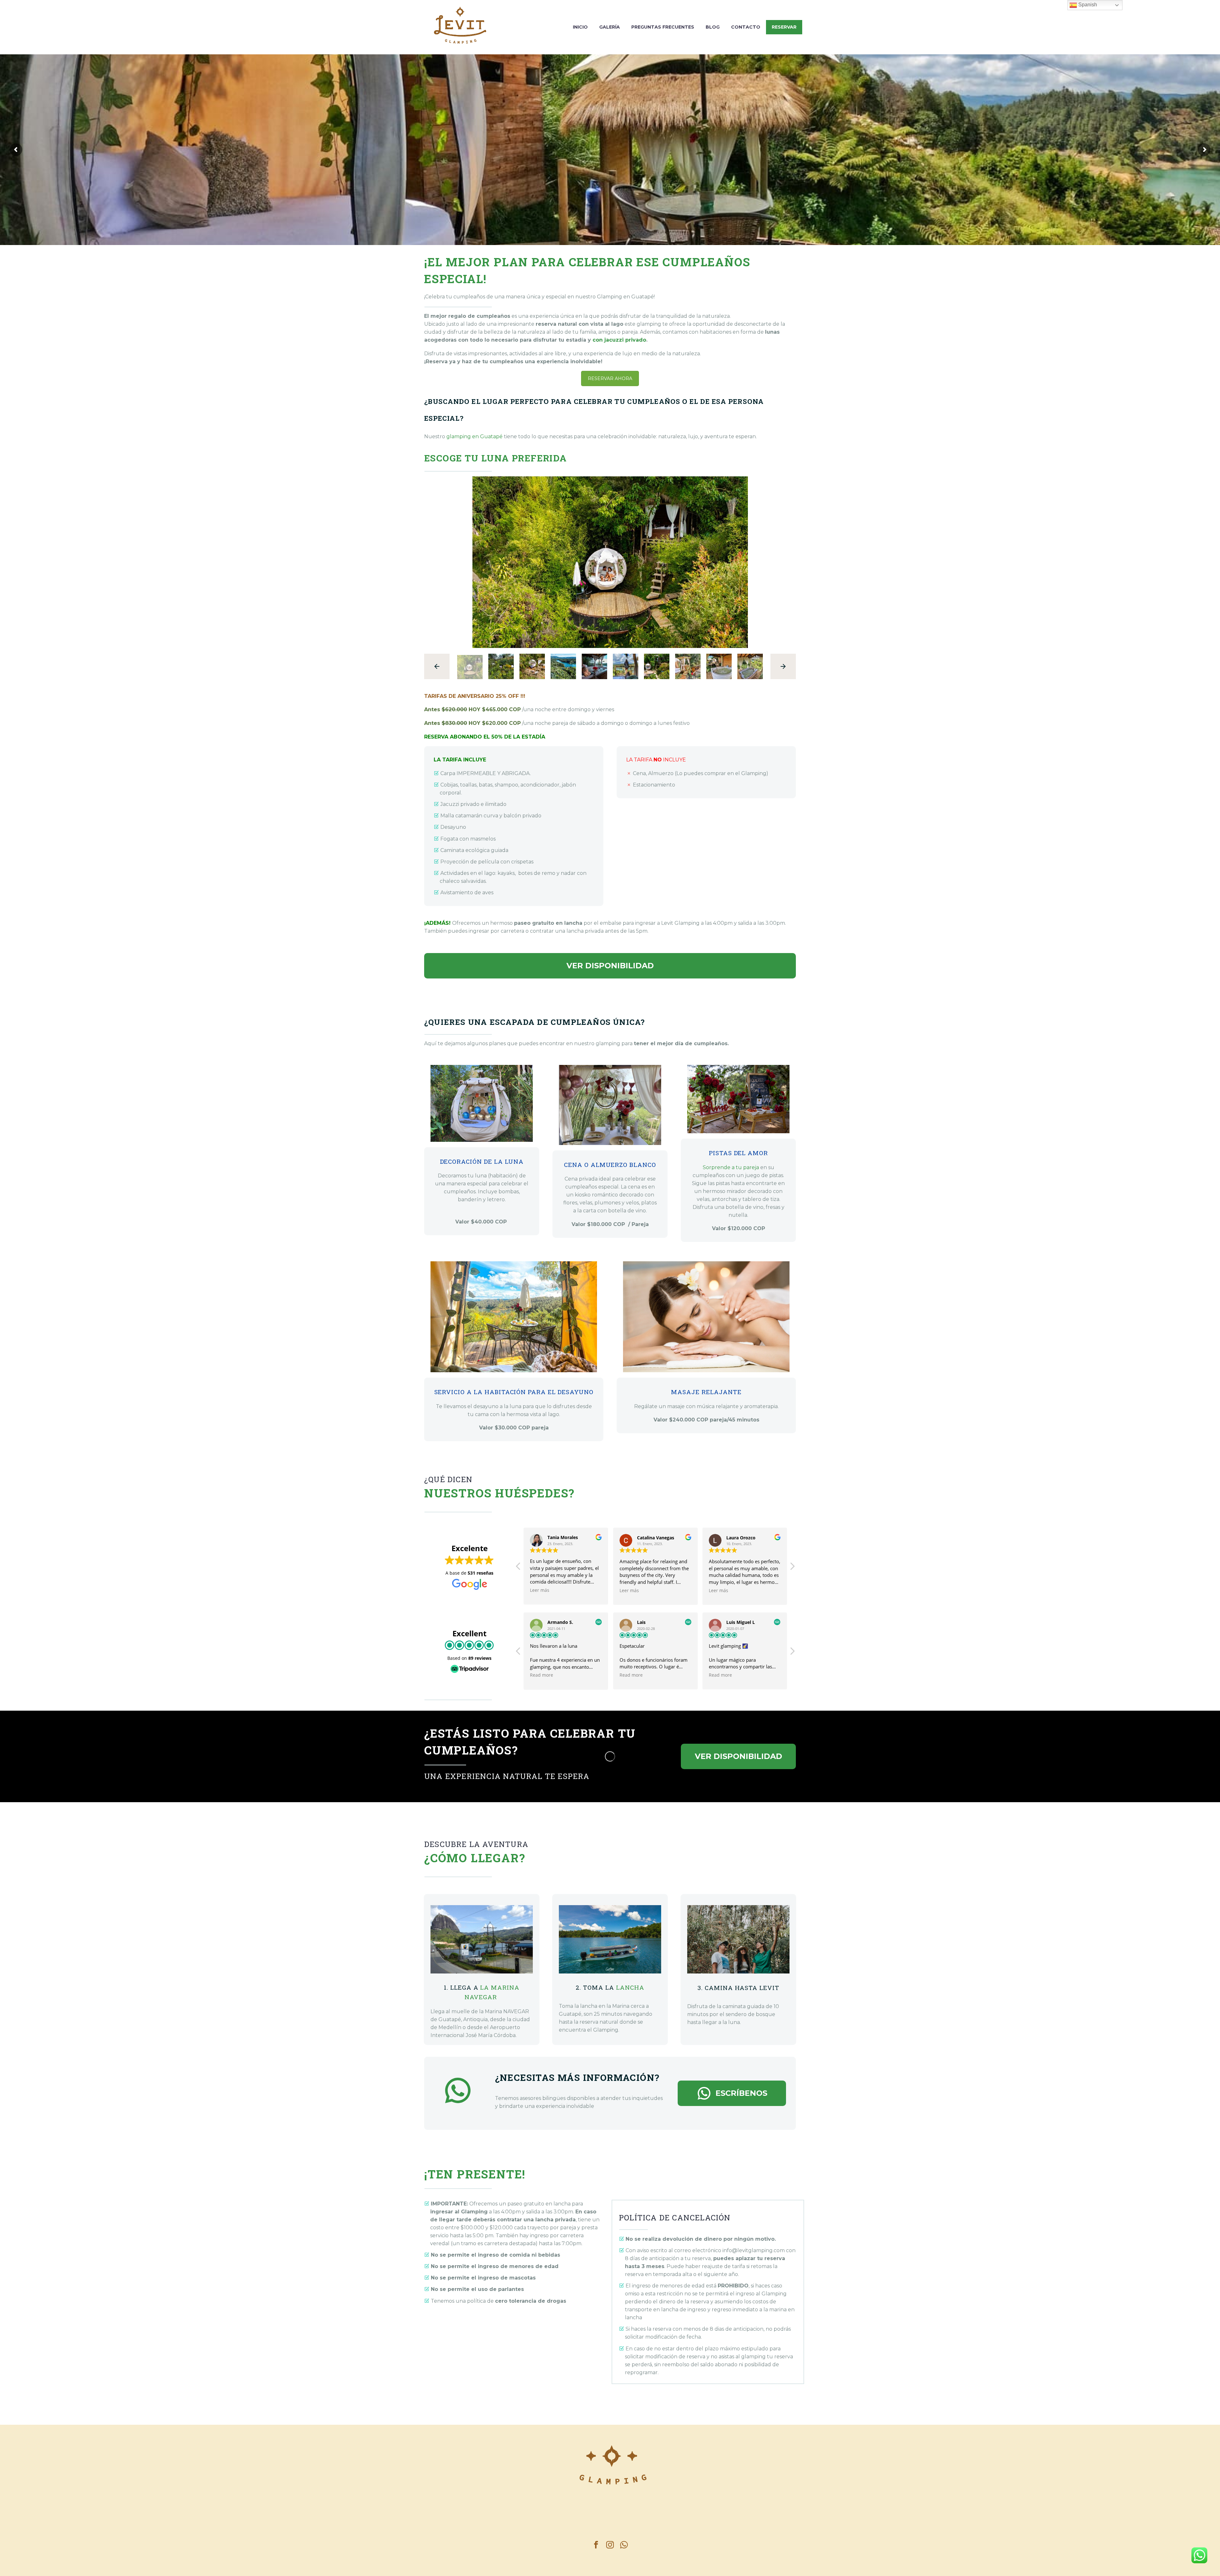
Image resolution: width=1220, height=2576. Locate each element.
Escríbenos (732, 2093)
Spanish (1087, 5)
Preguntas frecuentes (663, 27)
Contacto (746, 27)
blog (713, 27)
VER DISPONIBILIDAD (610, 966)
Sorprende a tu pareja (731, 1167)
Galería (610, 27)
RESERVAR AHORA (610, 378)
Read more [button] (542, 1675)
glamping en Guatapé (474, 436)
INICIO (580, 27)
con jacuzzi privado (619, 340)
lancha (630, 1987)
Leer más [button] (535, 1591)
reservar (784, 27)
